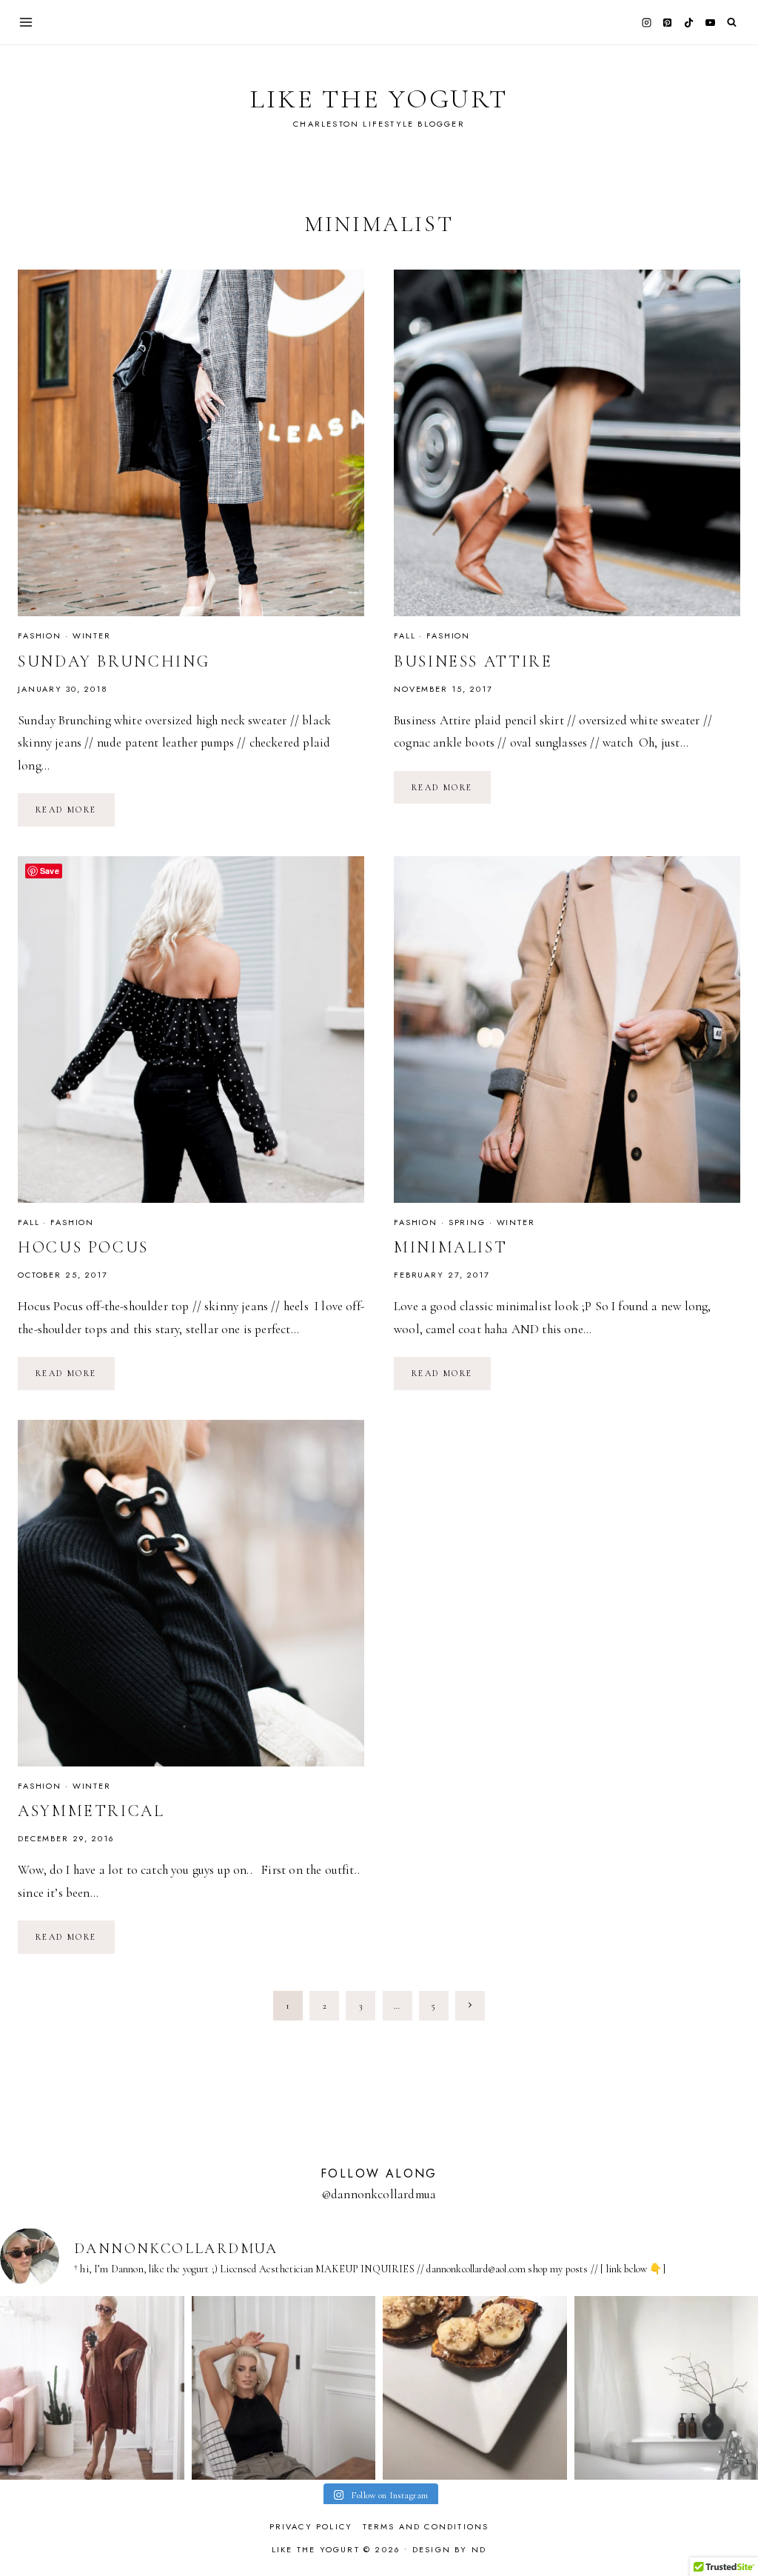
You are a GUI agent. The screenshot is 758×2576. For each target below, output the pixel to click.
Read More (75, 814)
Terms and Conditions (426, 2526)
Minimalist (450, 1247)
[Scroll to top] (732, 2536)
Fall (405, 635)
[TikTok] (689, 22)
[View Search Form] (732, 23)
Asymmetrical (91, 1811)
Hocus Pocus (83, 1247)
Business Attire (473, 661)
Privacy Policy (311, 2526)
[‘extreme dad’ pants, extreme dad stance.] (284, 2388)
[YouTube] (710, 22)
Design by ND (449, 2549)
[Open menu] (26, 22)
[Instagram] (646, 22)
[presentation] (191, 443)
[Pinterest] (668, 22)
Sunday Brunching (114, 661)
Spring (467, 1222)
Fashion (40, 635)
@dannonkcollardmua (379, 2194)
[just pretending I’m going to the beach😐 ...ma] (92, 2388)
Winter (92, 635)
